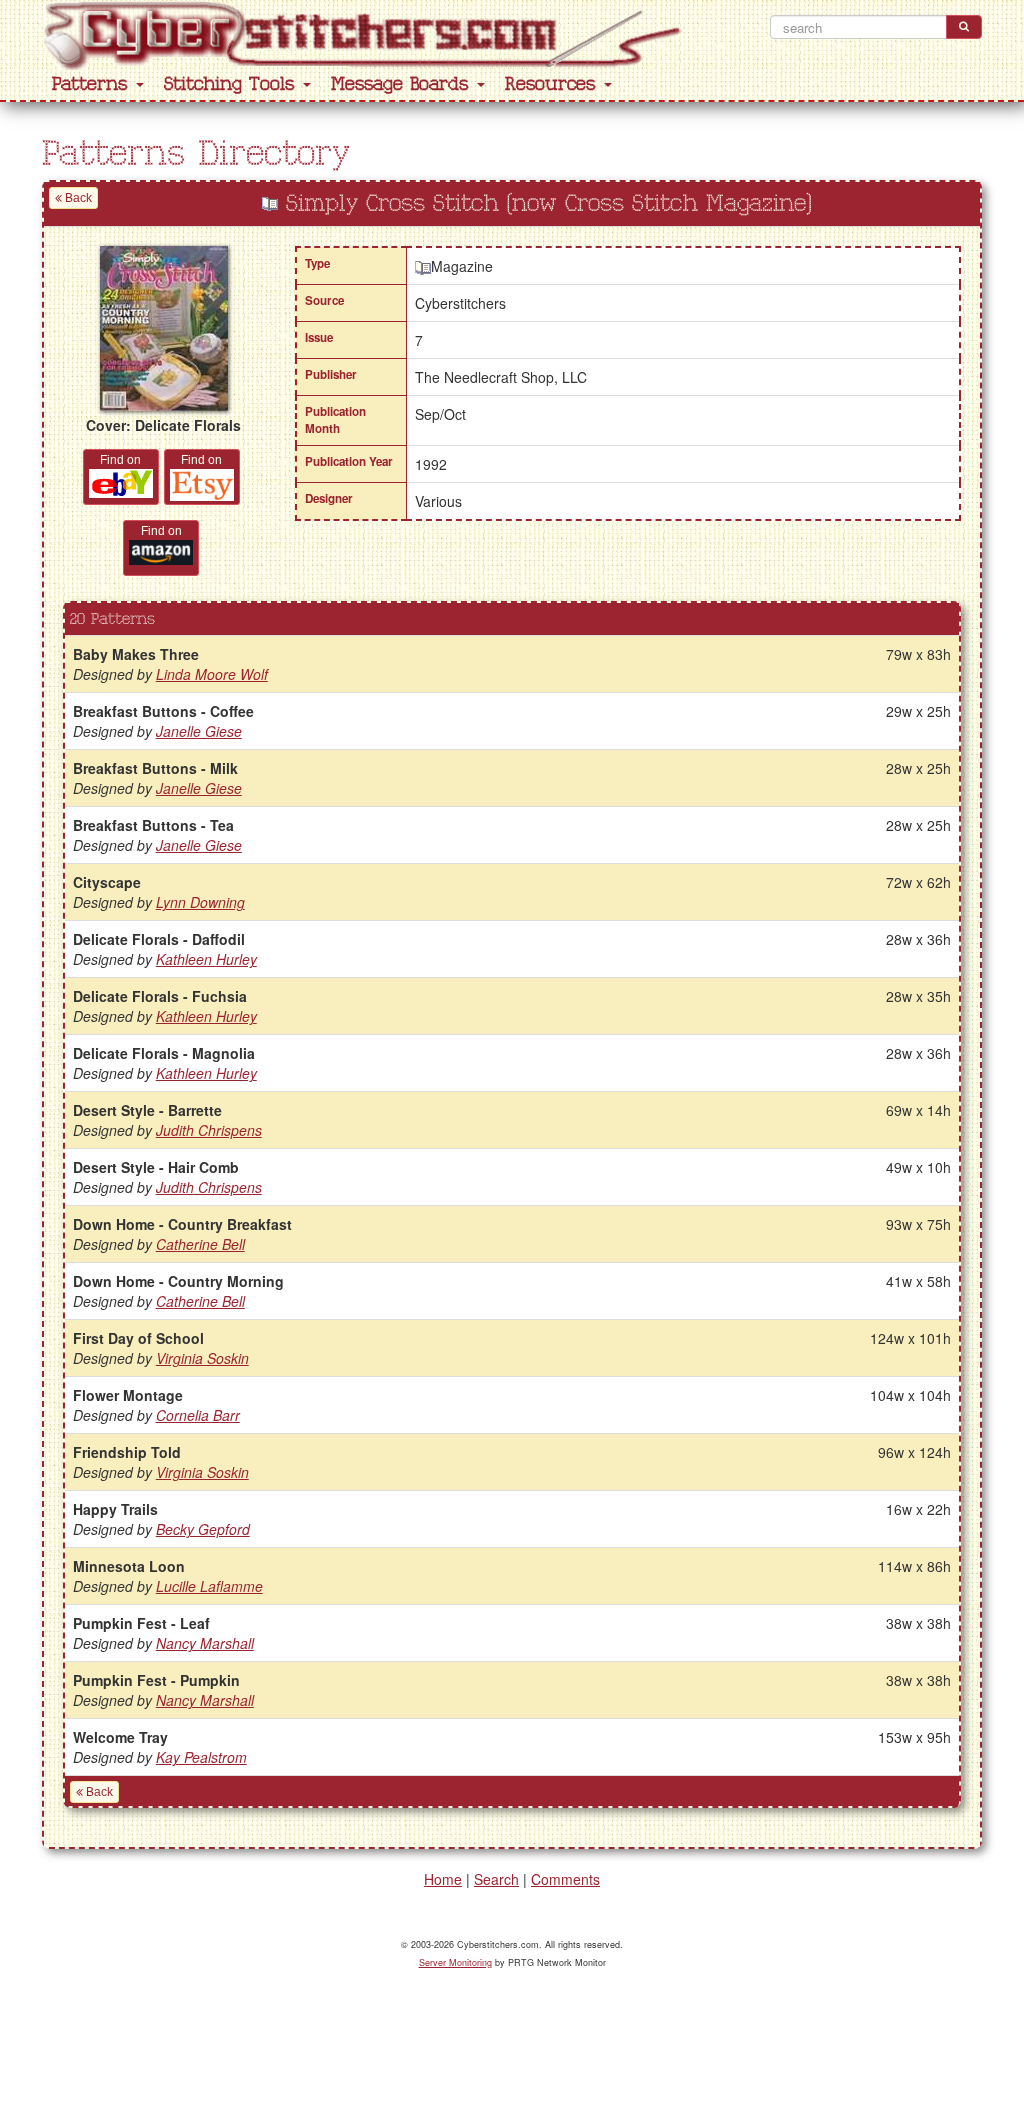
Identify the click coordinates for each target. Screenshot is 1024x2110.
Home (443, 1879)
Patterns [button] (93, 84)
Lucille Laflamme (209, 1586)
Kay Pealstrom (201, 1757)
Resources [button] (553, 84)
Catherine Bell (200, 1244)
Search (496, 1879)
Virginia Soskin (202, 1358)
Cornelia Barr (198, 1415)
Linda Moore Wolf (212, 674)
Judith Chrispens (209, 1130)
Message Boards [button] (403, 84)
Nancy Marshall (205, 1643)
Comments (565, 1879)
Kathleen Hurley (206, 959)
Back (77, 198)
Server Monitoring (455, 1962)
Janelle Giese (199, 731)
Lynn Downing (200, 902)
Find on (120, 460)
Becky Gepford (203, 1529)
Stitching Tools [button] (232, 84)
